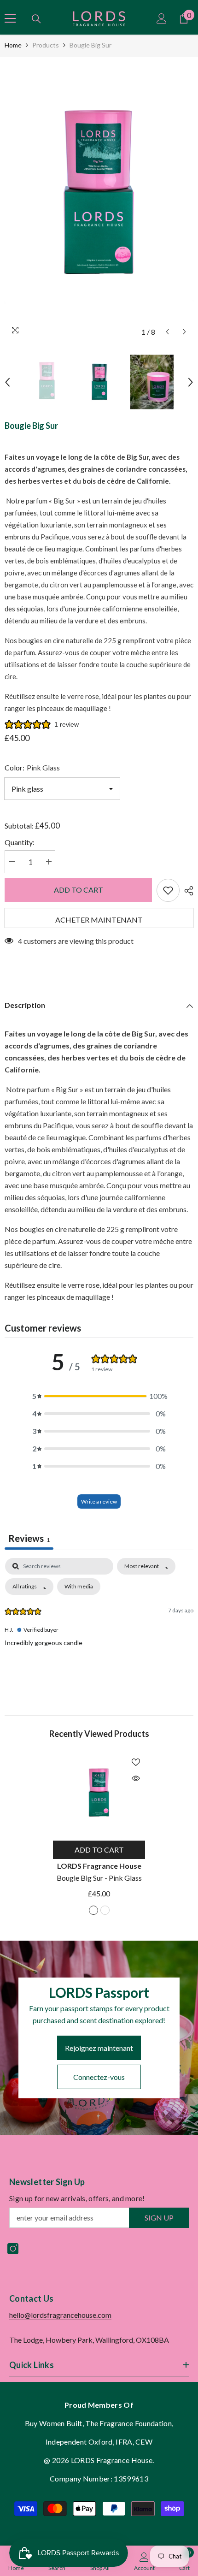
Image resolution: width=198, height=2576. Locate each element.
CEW (144, 2442)
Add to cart (79, 890)
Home (13, 45)
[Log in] (162, 18)
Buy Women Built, (55, 2423)
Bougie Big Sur (99, 1878)
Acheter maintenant (99, 920)
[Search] (36, 19)
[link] (144, 2561)
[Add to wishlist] (168, 890)
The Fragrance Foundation (128, 2423)
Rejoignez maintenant (99, 2048)
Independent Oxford (79, 2442)
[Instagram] (13, 2249)
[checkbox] (79, 1587)
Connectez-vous (99, 2077)
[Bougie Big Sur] (99, 1794)
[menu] (10, 18)
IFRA (124, 2442)
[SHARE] (186, 891)
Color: (32, 767)
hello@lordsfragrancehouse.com (60, 2315)
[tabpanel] (99, 1627)
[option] (99, 199)
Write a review (99, 1501)
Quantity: (20, 842)
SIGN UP (159, 2218)
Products (46, 45)
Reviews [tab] (29, 1538)
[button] (167, 332)
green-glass (105, 1910)
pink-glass (93, 1910)
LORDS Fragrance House (99, 1866)
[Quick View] (136, 1778)
